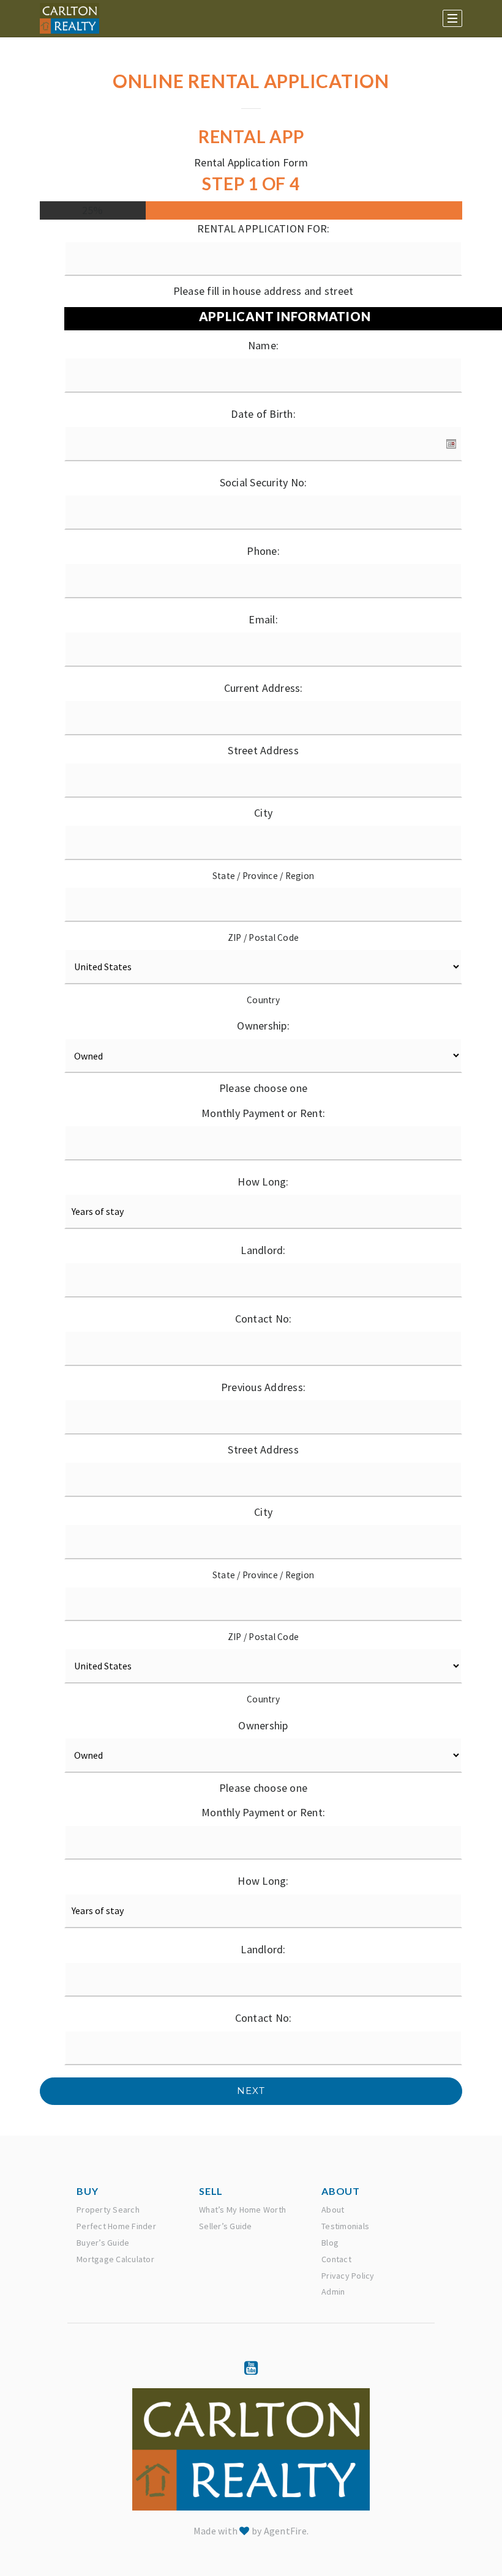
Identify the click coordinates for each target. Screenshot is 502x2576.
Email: (263, 619)
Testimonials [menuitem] (345, 2226)
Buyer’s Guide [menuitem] (103, 2243)
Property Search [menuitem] (108, 2210)
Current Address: (264, 688)
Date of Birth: (263, 414)
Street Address (263, 750)
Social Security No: (264, 482)
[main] (251, 1068)
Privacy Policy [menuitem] (348, 2276)
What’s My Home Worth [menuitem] (242, 2210)
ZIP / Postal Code (263, 937)
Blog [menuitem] (330, 2243)
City (263, 813)
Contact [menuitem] (336, 2259)
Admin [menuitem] (333, 2292)
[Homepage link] (69, 18)
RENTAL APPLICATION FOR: (264, 228)
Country (263, 1000)
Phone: (263, 551)
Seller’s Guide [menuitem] (226, 2226)
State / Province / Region (263, 876)
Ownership (263, 1725)
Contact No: (264, 1319)
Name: (263, 345)
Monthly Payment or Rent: (263, 1113)
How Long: (263, 1182)
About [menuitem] (333, 2210)
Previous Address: (263, 1387)
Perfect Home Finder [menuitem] (116, 2226)
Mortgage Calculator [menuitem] (115, 2259)
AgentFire (285, 2531)
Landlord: (263, 1250)
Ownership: (263, 1026)
